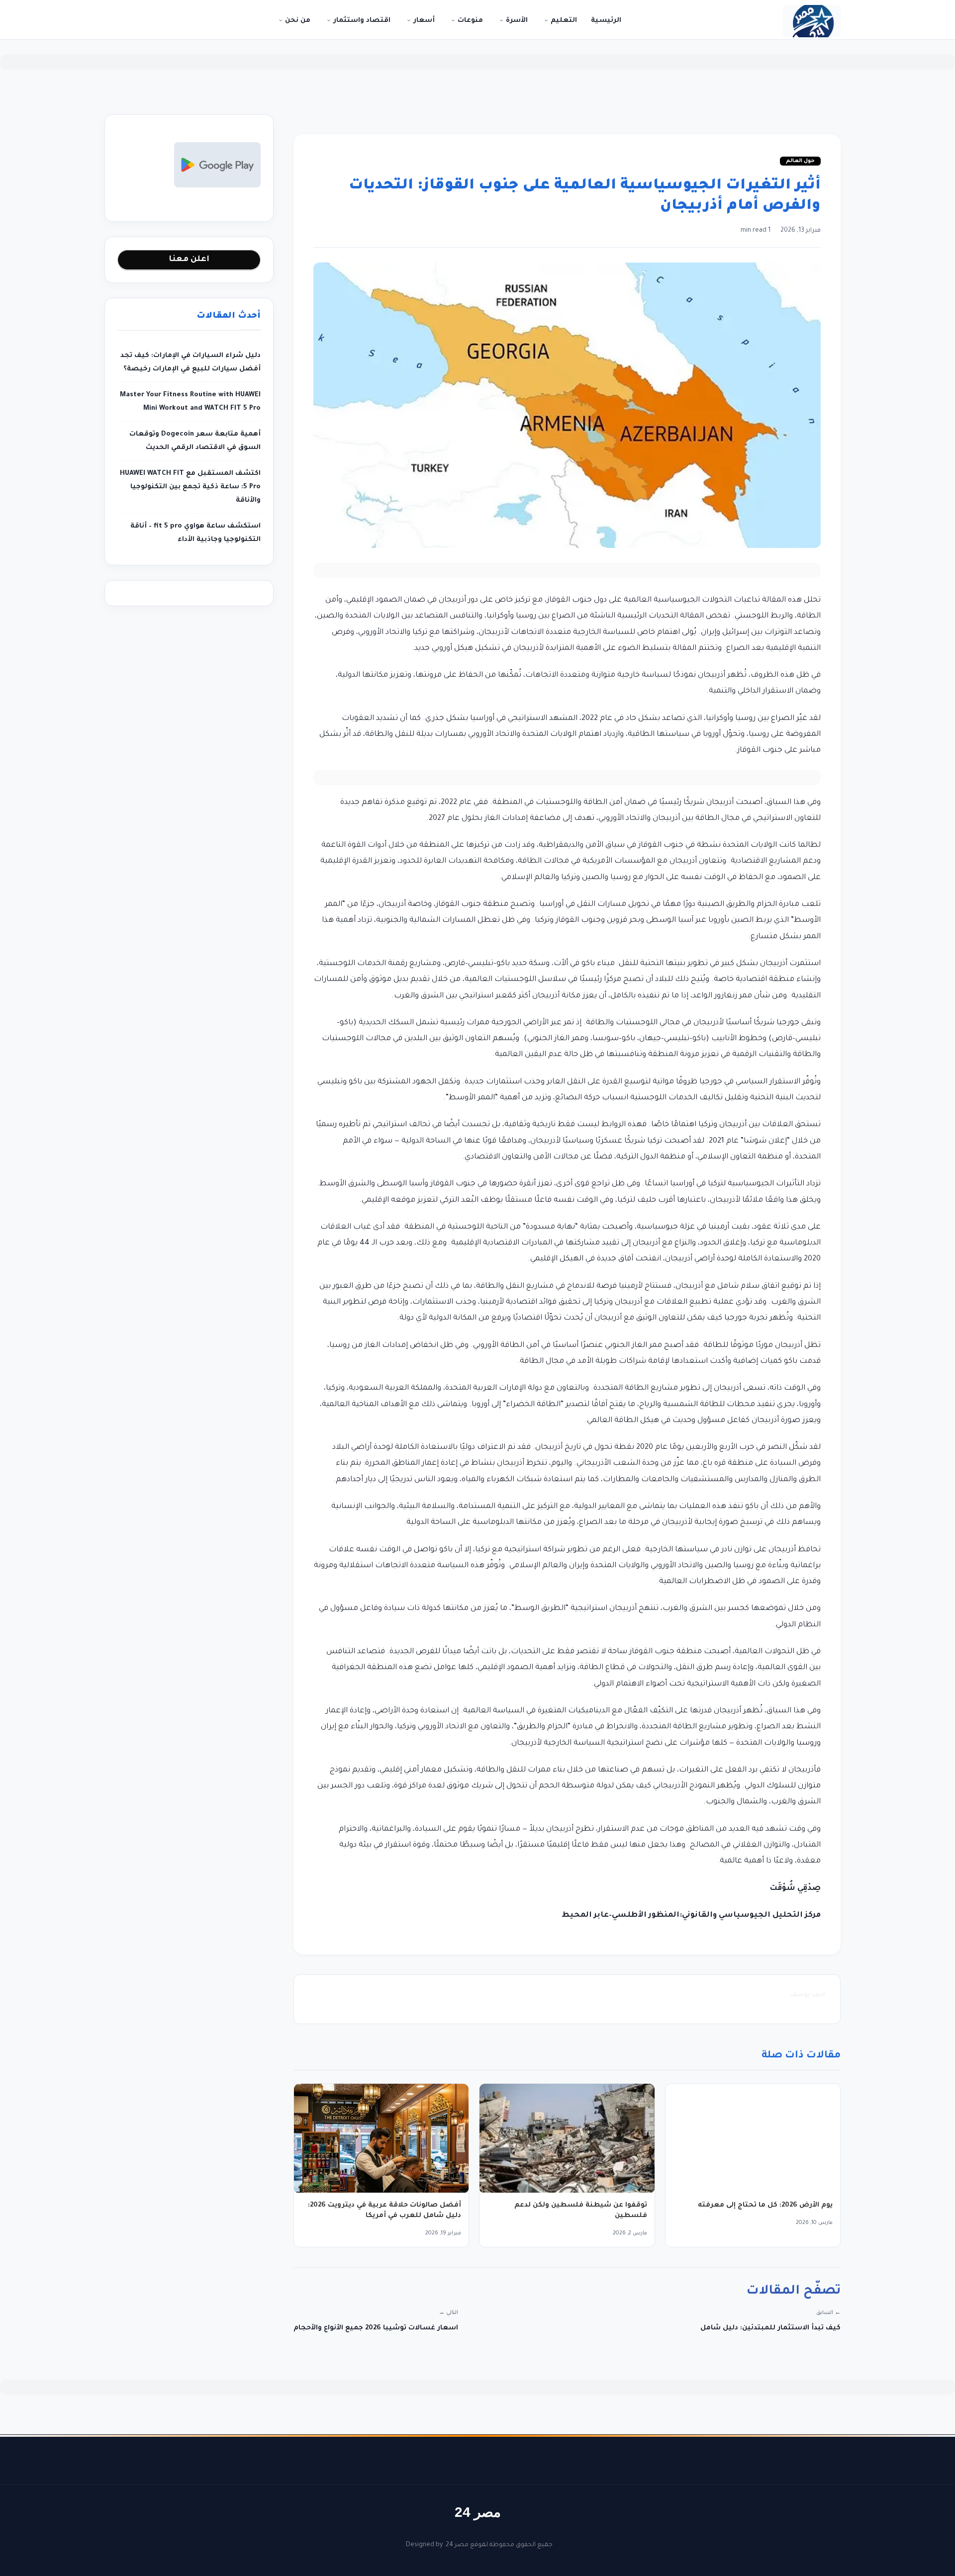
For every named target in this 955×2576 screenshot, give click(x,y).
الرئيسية (606, 21)
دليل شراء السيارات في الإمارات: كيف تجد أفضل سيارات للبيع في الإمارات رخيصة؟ (191, 362)
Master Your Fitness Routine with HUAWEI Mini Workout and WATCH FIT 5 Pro (190, 402)
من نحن (297, 21)
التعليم (563, 21)
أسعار (423, 21)
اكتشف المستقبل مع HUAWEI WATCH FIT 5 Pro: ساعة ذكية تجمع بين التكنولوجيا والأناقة (190, 487)
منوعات (469, 21)
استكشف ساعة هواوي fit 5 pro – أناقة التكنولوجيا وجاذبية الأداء (195, 533)
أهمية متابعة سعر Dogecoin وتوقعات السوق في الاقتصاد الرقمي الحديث (195, 441)
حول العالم (800, 161)
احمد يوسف (808, 1996)
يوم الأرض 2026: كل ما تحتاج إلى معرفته (765, 2205)
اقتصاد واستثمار (361, 21)
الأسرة (516, 21)
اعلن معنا (189, 260)
